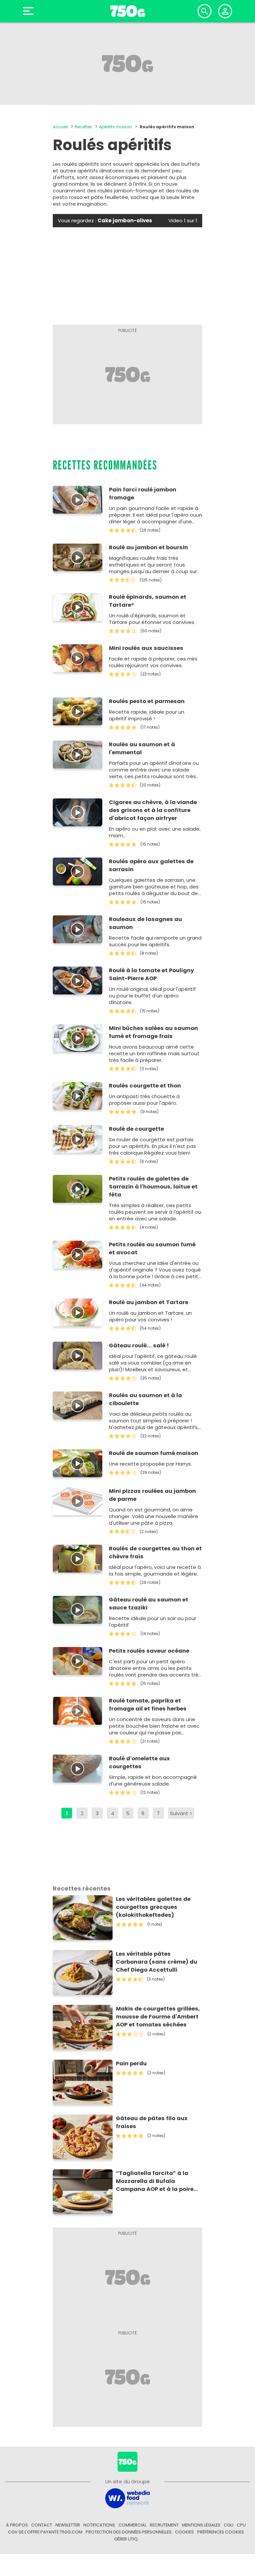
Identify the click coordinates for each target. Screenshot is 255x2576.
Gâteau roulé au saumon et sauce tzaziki (149, 1604)
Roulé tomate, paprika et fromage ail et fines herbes (148, 1705)
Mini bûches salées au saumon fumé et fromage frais (153, 1032)
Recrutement (164, 2525)
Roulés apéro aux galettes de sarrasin (151, 865)
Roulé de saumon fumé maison (154, 1453)
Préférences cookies (221, 2532)
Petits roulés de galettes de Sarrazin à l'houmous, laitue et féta (153, 1187)
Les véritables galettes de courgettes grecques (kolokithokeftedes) (153, 1907)
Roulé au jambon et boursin (148, 547)
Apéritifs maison (115, 127)
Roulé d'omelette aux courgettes (139, 1762)
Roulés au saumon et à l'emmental (142, 748)
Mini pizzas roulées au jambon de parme (152, 1495)
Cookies (184, 2532)
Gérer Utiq (126, 2539)
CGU (229, 2525)
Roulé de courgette (136, 1129)
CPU (241, 2525)
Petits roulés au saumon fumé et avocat (152, 1248)
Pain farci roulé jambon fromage (143, 494)
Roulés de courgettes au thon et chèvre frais (155, 1552)
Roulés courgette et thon (145, 1086)
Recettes (83, 127)
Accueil (60, 127)
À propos (17, 2525)
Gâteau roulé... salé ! (139, 1345)
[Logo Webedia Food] (127, 2498)
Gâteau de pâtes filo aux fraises (152, 2122)
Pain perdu (131, 2063)
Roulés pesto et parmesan (147, 701)
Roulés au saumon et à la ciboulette (145, 1399)
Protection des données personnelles (129, 2532)
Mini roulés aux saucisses (146, 648)
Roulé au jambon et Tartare (149, 1302)
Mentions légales (201, 2525)
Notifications (99, 2525)
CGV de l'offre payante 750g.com (45, 2532)
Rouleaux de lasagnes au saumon (145, 923)
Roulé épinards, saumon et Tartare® (148, 601)
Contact (42, 2525)
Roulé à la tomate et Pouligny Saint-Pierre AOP (151, 974)
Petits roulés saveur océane (149, 1651)
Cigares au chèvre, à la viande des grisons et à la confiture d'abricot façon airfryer (153, 810)
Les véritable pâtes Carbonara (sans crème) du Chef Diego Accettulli (157, 1962)
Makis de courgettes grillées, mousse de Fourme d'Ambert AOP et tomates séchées (158, 2017)
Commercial (132, 2525)
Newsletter (68, 2525)
